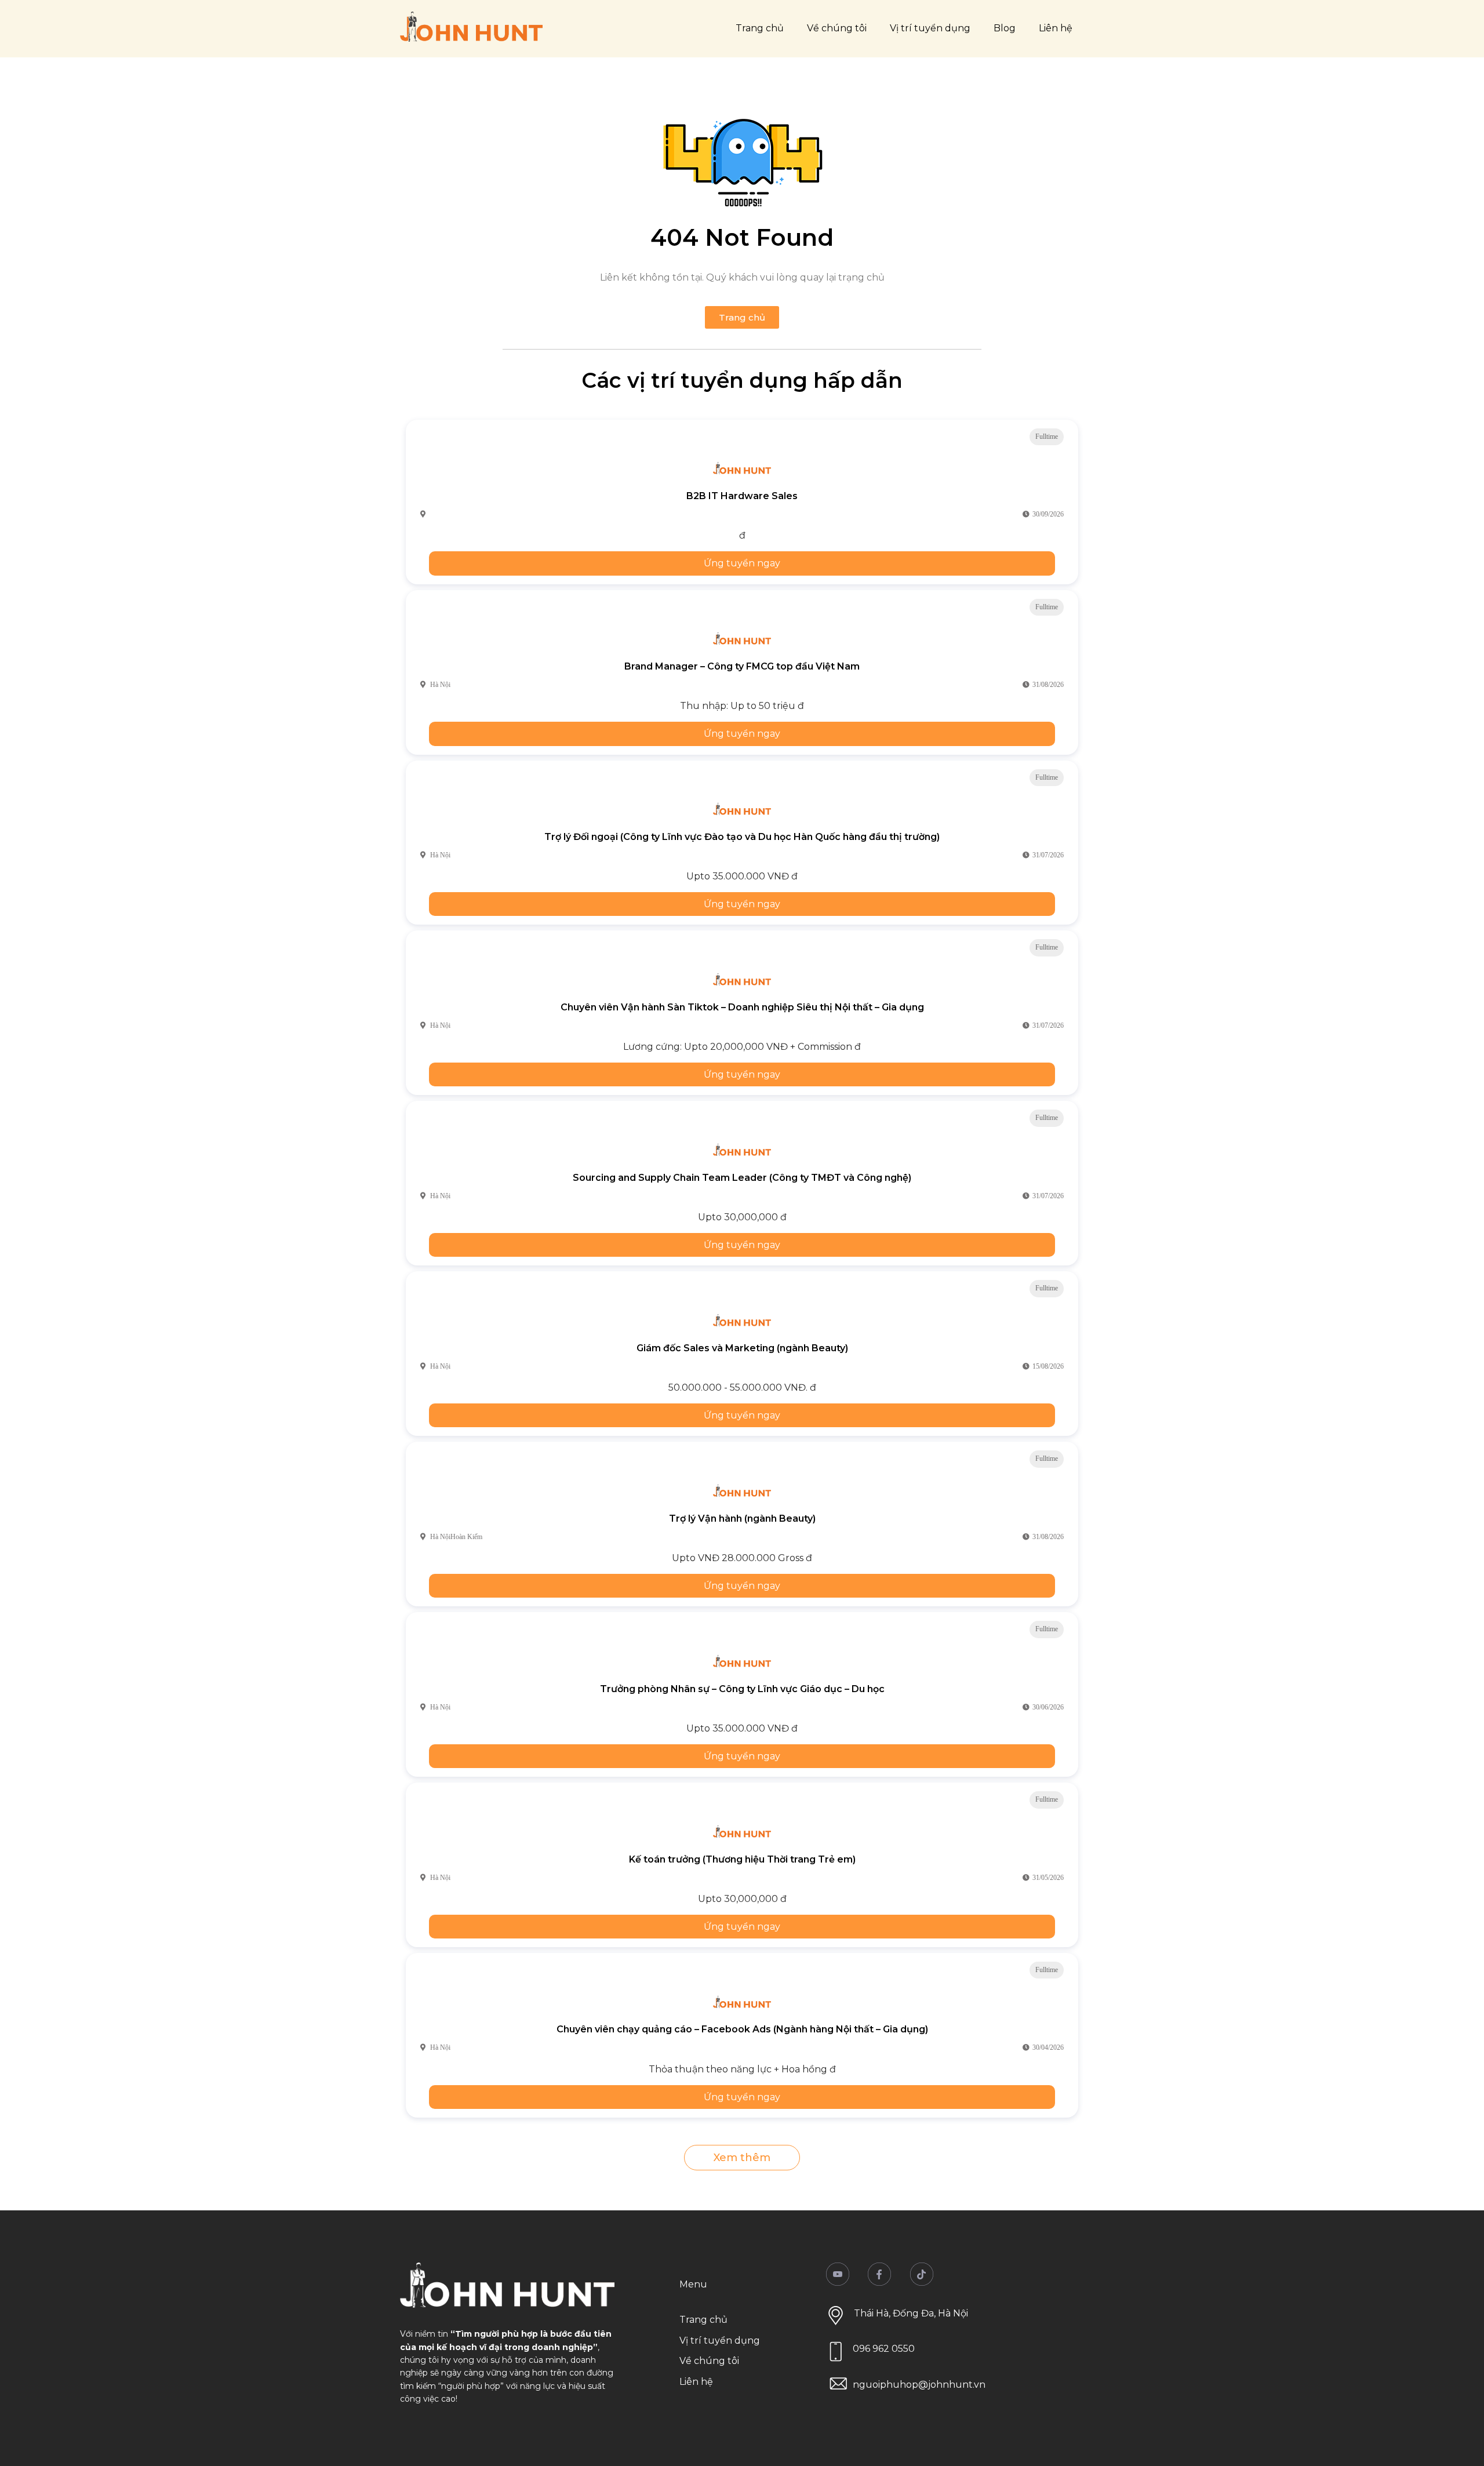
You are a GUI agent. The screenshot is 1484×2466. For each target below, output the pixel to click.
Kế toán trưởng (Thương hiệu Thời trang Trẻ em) (742, 1859)
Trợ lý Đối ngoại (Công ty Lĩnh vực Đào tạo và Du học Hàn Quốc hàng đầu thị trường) (742, 837)
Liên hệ (1056, 28)
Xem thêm (742, 2158)
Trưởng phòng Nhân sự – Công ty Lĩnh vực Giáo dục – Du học (742, 1689)
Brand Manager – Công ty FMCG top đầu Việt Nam (742, 666)
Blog (1005, 28)
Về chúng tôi (837, 28)
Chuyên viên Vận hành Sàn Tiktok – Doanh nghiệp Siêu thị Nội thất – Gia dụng (742, 1007)
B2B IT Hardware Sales (742, 496)
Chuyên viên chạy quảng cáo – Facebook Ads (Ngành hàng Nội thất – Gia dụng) (742, 2029)
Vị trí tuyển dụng (930, 28)
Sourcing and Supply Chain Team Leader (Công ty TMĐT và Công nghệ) (742, 1178)
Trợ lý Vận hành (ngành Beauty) (742, 1518)
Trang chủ (760, 28)
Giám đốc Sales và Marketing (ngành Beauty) (742, 1348)
